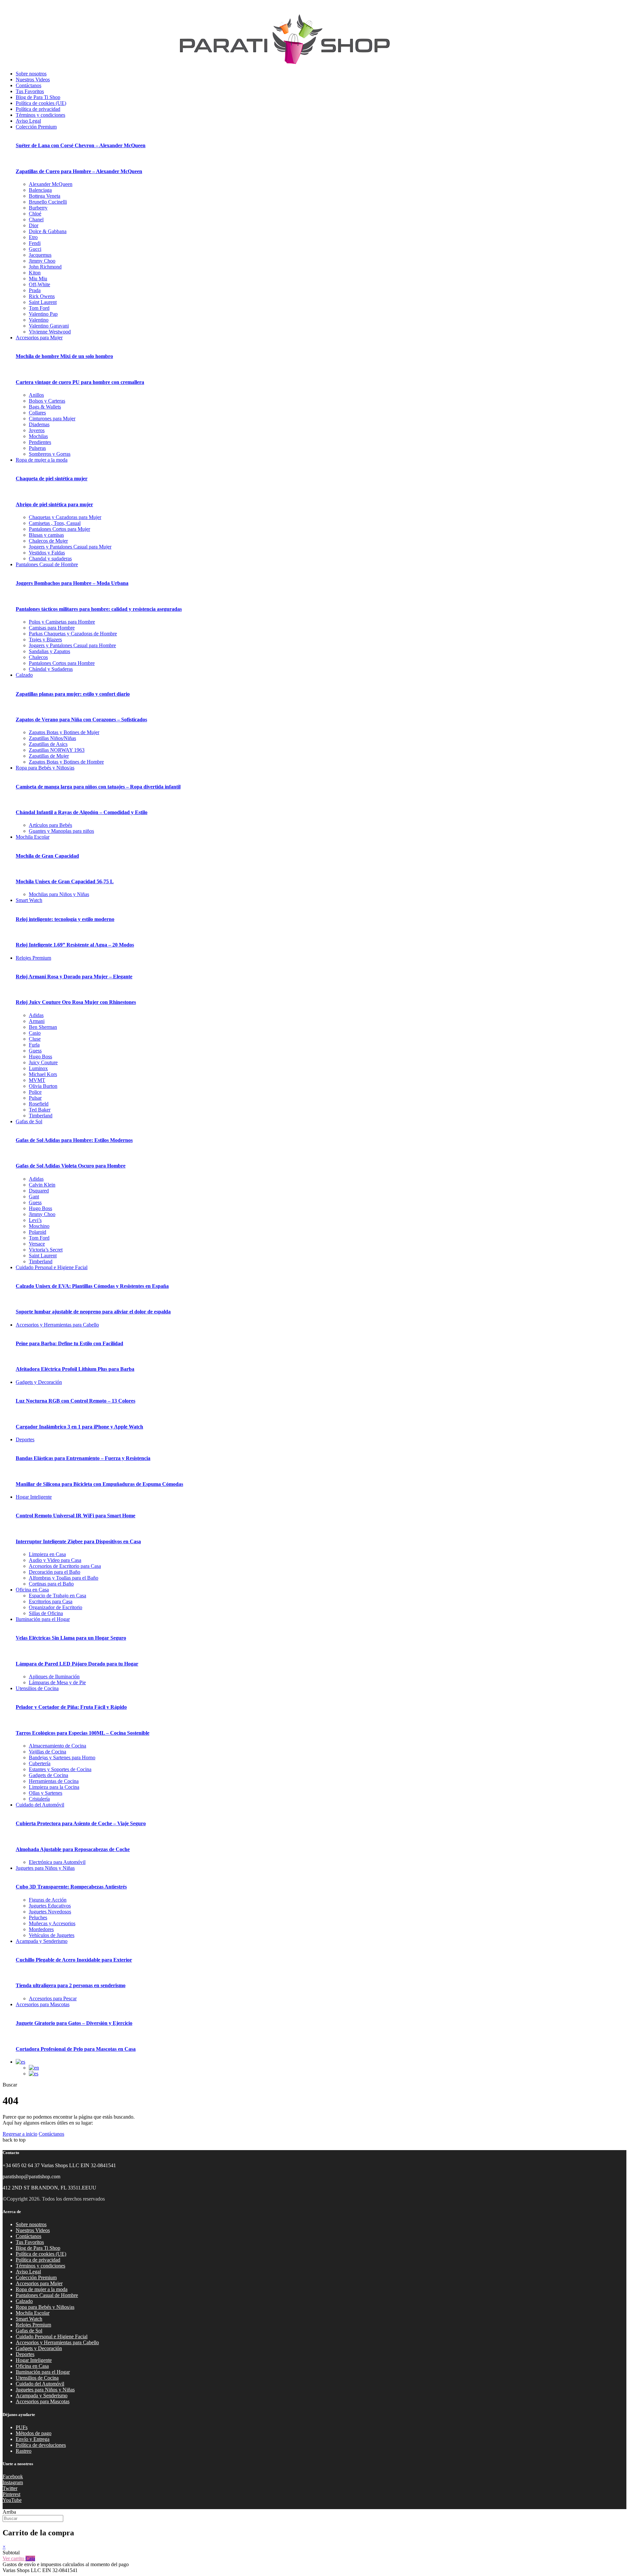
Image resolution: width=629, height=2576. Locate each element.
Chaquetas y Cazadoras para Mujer (65, 517)
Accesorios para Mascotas (43, 2004)
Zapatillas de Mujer (49, 756)
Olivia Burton (43, 1086)
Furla (34, 1045)
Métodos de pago (34, 2433)
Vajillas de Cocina (48, 1752)
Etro (33, 237)
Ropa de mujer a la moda (42, 460)
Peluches (38, 1917)
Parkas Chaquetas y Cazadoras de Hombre (73, 634)
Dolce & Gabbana (48, 231)
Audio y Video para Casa (55, 1560)
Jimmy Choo (42, 261)
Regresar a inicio (20, 2134)
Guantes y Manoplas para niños (61, 831)
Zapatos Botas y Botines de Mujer (64, 732)
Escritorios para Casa (51, 1601)
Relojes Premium (33, 958)
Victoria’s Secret (46, 1250)
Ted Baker (40, 1110)
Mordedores (41, 1929)
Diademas (39, 424)
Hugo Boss (40, 1057)
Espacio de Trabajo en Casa (57, 1596)
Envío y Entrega (33, 2439)
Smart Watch (29, 900)
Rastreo (24, 2451)
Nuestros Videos (33, 80)
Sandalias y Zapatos (49, 651)
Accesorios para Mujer (39, 338)
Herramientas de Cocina (54, 1781)
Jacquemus (40, 255)
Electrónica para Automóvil (57, 1862)
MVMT (37, 1080)
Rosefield (39, 1104)
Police (35, 1092)
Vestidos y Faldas (47, 553)
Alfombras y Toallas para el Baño (64, 1578)
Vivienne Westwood (50, 332)
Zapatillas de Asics (48, 744)
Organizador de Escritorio (56, 1607)
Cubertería (40, 1763)
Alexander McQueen (51, 184)
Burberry (38, 208)
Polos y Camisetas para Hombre (62, 622)
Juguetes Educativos (50, 1906)
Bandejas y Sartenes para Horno (62, 1757)
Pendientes (40, 442)
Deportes (25, 1439)
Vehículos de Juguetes (52, 1935)
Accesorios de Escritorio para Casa (65, 1566)
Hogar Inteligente (34, 1497)
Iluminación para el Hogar (43, 1619)
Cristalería (39, 1799)
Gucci (35, 249)
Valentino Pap (43, 314)
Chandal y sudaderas (50, 559)
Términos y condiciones (40, 115)
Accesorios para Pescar (53, 1998)
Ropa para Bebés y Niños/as (45, 768)
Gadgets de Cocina (48, 1775)
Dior (34, 225)
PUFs (22, 2427)
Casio (35, 1033)
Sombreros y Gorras (50, 454)
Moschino (39, 1226)
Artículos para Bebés (50, 825)
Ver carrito (14, 2558)
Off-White (39, 284)
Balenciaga (40, 190)
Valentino (39, 320)
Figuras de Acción (48, 1900)
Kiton (35, 273)
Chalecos (38, 657)
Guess (35, 1051)
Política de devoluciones (41, 2445)
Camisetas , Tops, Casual (55, 523)
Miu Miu (38, 279)
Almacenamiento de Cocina (57, 1746)
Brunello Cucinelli (48, 202)
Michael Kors (43, 1074)
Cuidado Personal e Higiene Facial (52, 1267)
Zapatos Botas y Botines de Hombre (66, 762)
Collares (37, 413)
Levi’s (35, 1220)
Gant (34, 1197)
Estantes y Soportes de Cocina (60, 1769)
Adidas (36, 1015)
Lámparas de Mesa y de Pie (57, 1682)
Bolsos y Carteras (47, 401)
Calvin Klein (42, 1185)
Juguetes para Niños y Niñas (45, 1868)
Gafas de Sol (29, 1121)
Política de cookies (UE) (41, 103)
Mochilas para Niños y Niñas (59, 894)
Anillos (36, 395)
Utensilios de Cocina (37, 1688)
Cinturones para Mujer (52, 419)
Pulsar (35, 1098)
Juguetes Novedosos (50, 1912)
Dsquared (39, 1191)
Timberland (41, 1116)
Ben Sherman (43, 1027)
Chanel (36, 220)
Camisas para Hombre (52, 628)
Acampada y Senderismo (42, 1941)
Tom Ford (39, 308)
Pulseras (37, 448)
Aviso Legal (28, 121)
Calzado (24, 675)
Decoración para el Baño (55, 1572)
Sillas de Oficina (46, 1613)
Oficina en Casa (32, 1590)
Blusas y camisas (46, 535)
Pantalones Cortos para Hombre (62, 663)
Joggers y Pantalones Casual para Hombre (72, 645)
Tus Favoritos (30, 91)
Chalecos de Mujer (48, 541)
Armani (37, 1021)
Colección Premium (36, 127)
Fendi (35, 243)
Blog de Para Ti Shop (38, 97)
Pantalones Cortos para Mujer (59, 529)
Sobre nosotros (31, 74)
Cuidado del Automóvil (40, 1805)
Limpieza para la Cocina (54, 1787)
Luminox (38, 1068)
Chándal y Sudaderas (51, 669)
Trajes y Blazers (45, 639)
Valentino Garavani (49, 326)
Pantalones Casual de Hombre (47, 564)
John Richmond (45, 267)
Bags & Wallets (45, 407)
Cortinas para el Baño (51, 1584)
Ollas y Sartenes (46, 1793)
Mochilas (38, 436)
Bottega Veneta (45, 196)
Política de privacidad (38, 109)
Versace (37, 1244)
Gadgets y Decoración (39, 1382)
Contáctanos (29, 85)
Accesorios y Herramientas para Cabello (57, 1325)
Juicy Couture (43, 1062)
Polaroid (38, 1232)
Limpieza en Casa (47, 1554)
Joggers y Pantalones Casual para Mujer (70, 547)
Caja (30, 2558)
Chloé (35, 214)
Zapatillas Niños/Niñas (52, 738)
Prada (35, 290)
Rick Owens (42, 296)
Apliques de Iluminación (54, 1677)
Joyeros (37, 430)
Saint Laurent (43, 302)
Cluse (35, 1039)
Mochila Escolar (33, 837)
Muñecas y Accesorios (52, 1923)
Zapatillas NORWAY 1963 (57, 750)
